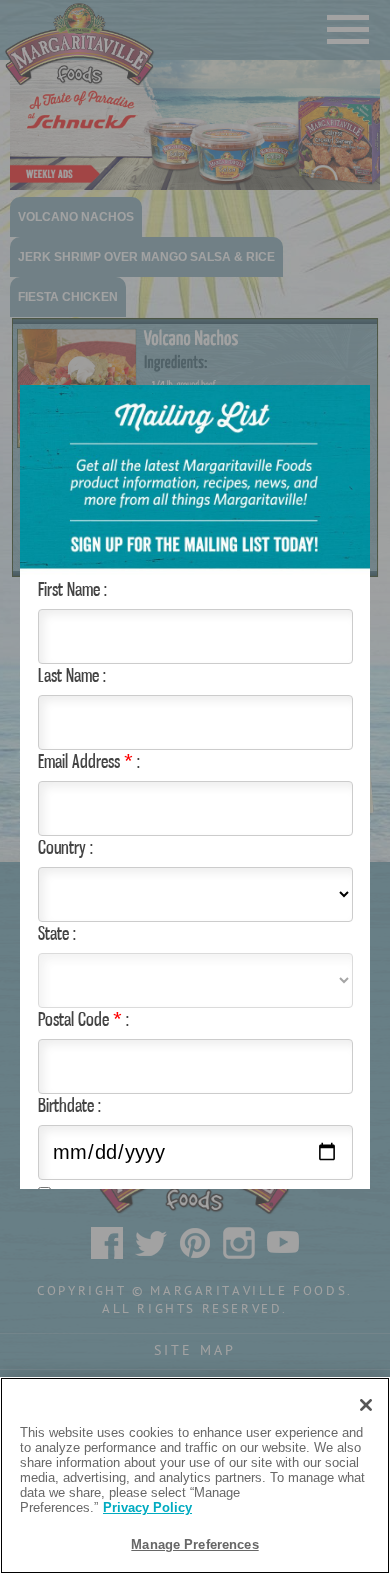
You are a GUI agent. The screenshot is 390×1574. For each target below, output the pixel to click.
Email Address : (89, 761)
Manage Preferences (194, 1544)
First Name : (72, 589)
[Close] (366, 1405)
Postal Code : (83, 1019)
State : (57, 933)
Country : (65, 847)
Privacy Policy (147, 1507)
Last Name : (72, 675)
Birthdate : (69, 1105)
